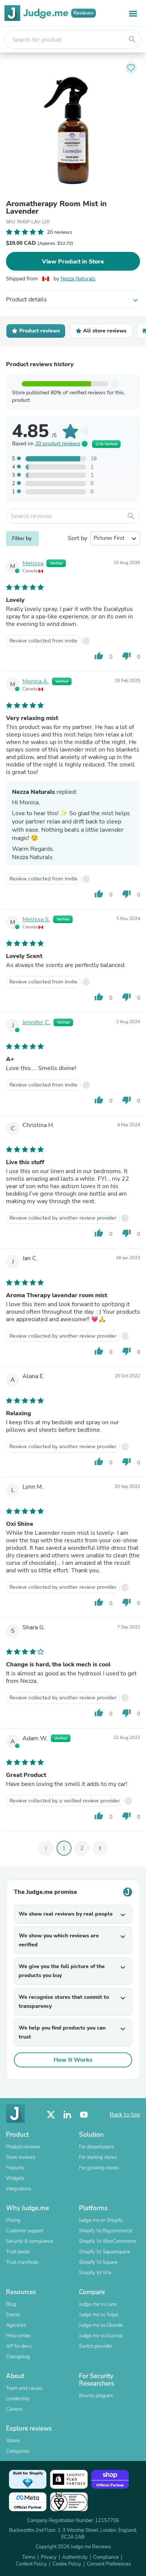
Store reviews (21, 2157)
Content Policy (31, 2564)
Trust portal (18, 2252)
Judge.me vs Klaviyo (101, 2336)
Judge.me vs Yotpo (99, 2315)
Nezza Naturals (78, 279)
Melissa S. (36, 919)
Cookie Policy (67, 2564)
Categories (18, 2451)
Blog (11, 2304)
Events (13, 2315)
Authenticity (75, 2557)
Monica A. (36, 681)
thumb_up (99, 656)
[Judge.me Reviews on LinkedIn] (67, 2115)
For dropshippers (96, 2147)
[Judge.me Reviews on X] (51, 2115)
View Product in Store (73, 262)
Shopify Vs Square (98, 2262)
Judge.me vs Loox (98, 2304)
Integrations (19, 2189)
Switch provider (95, 2346)
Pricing (13, 2220)
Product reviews (23, 2147)
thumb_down (127, 656)
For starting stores (98, 2157)
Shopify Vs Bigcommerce (106, 2231)
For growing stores (99, 2168)
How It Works (73, 2060)
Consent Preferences (109, 2564)
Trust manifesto (22, 2262)
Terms (29, 2557)
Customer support (25, 2231)
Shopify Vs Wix (95, 2273)
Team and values (24, 2388)
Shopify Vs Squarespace (104, 2252)
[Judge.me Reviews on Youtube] (84, 2115)
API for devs (19, 2346)
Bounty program (96, 2396)
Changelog (18, 2357)
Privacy (49, 2557)
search (132, 39)
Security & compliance (30, 2241)
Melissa (33, 563)
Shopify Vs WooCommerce (107, 2241)
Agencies (16, 2325)
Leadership (18, 2399)
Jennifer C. (36, 1022)
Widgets (15, 2178)
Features (15, 2168)
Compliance (106, 2557)
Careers (14, 2409)
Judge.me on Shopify (101, 2220)
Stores (13, 2441)
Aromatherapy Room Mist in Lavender (56, 208)
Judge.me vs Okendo (101, 2325)
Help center (18, 2336)
